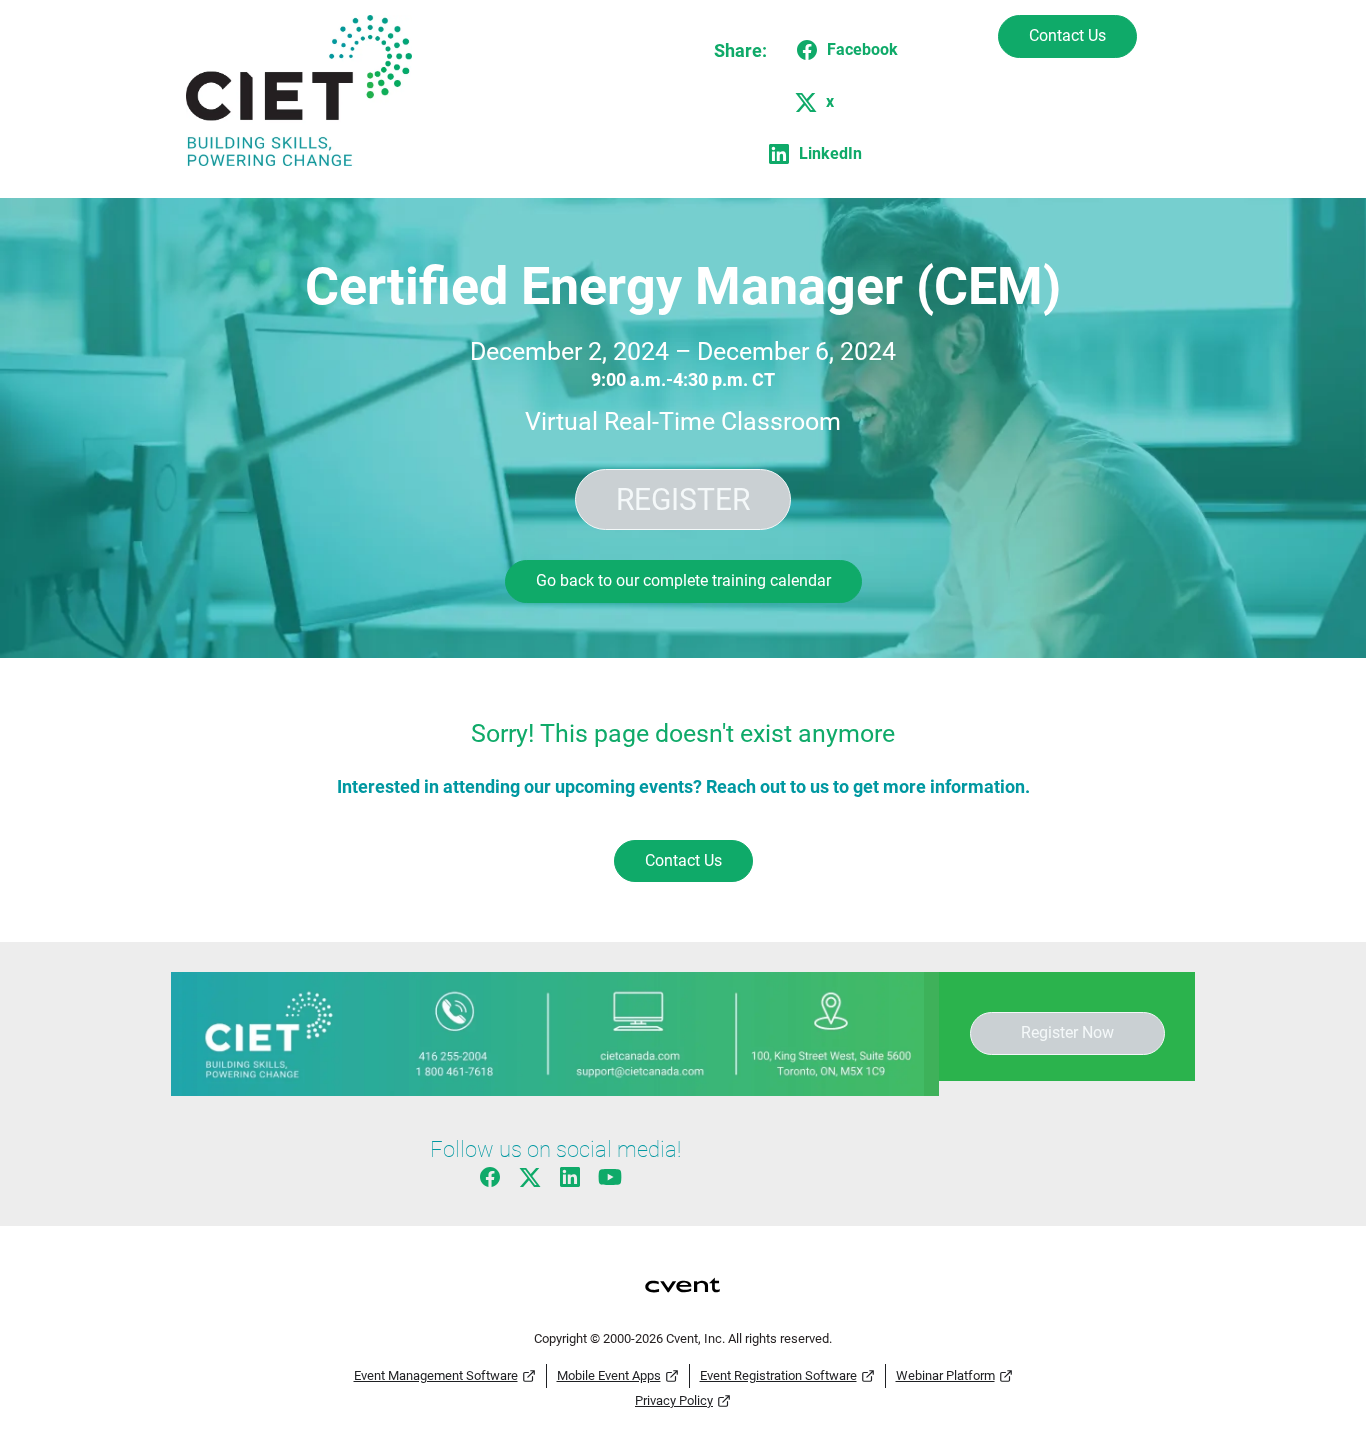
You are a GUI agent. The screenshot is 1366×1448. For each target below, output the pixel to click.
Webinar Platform (945, 1375)
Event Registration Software (778, 1375)
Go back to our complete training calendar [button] (683, 580)
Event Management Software (436, 1375)
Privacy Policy (674, 1400)
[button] (843, 50)
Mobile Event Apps (609, 1375)
